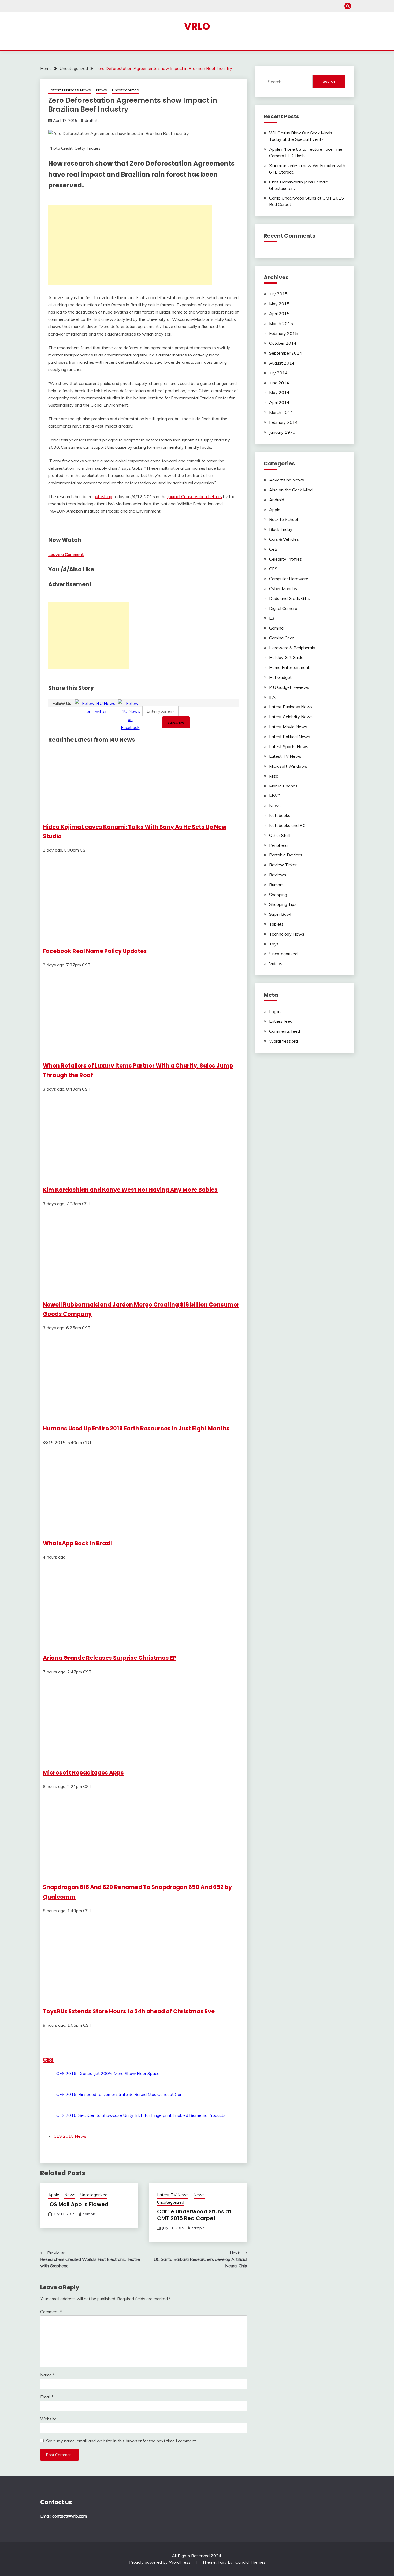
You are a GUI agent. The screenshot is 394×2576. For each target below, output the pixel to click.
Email (47, 2397)
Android (277, 500)
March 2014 (281, 412)
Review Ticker (283, 865)
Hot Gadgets (281, 677)
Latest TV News (173, 2195)
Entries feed (281, 1021)
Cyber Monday (283, 588)
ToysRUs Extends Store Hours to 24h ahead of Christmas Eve (129, 2011)
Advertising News (287, 480)
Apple (54, 2195)
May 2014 (279, 392)
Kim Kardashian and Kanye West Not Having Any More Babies (130, 1190)
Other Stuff (280, 835)
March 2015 (281, 323)
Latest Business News (70, 90)
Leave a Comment (66, 554)
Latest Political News (290, 737)
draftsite (92, 120)
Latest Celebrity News (291, 717)
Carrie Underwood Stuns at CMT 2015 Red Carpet (194, 2215)
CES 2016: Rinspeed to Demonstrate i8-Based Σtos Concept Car (119, 2094)
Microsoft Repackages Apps (83, 1773)
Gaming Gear (281, 638)
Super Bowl (280, 914)
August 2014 (282, 363)
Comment (51, 2312)
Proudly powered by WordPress (160, 2562)
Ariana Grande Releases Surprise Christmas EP (110, 1658)
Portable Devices (286, 855)
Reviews (278, 875)
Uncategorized (126, 90)
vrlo (197, 26)
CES (48, 2060)
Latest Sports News (289, 746)
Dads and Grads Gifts (290, 598)
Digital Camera (283, 608)
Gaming (276, 628)
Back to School (283, 519)
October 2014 (283, 343)
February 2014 (283, 422)
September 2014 (286, 353)
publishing (103, 496)
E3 (272, 618)
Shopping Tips (283, 904)
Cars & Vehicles (284, 539)
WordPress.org (283, 1041)
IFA (272, 697)
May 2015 (279, 304)
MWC (275, 796)
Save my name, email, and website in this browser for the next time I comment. (121, 2441)
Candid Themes (250, 2562)
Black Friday (281, 529)
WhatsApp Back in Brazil (77, 1543)
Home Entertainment (289, 667)
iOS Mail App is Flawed (78, 2204)
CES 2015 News (70, 2136)
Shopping (278, 895)
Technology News (287, 934)
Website (48, 2419)
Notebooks (280, 815)
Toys (274, 944)
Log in (275, 1011)
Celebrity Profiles (285, 559)
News (101, 90)
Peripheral (279, 845)
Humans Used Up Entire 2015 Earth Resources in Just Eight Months (136, 1428)
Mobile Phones (283, 786)
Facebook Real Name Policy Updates (95, 951)
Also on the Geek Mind (291, 490)
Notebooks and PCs (288, 825)
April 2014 (279, 402)
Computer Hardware (289, 579)
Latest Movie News (288, 727)
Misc (274, 776)
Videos (276, 963)
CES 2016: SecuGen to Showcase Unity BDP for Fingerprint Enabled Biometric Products (141, 2115)
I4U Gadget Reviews (289, 687)
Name (47, 2375)
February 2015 (283, 333)
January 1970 (282, 432)
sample (89, 2214)
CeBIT (275, 549)
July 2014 (278, 373)
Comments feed (285, 1031)
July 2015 (278, 294)
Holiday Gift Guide (286, 657)
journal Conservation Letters (194, 496)
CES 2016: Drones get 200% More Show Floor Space (108, 2073)
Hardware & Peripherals (292, 648)
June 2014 (279, 383)
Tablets (276, 924)
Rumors (276, 885)
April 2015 (279, 314)
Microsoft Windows (288, 766)
